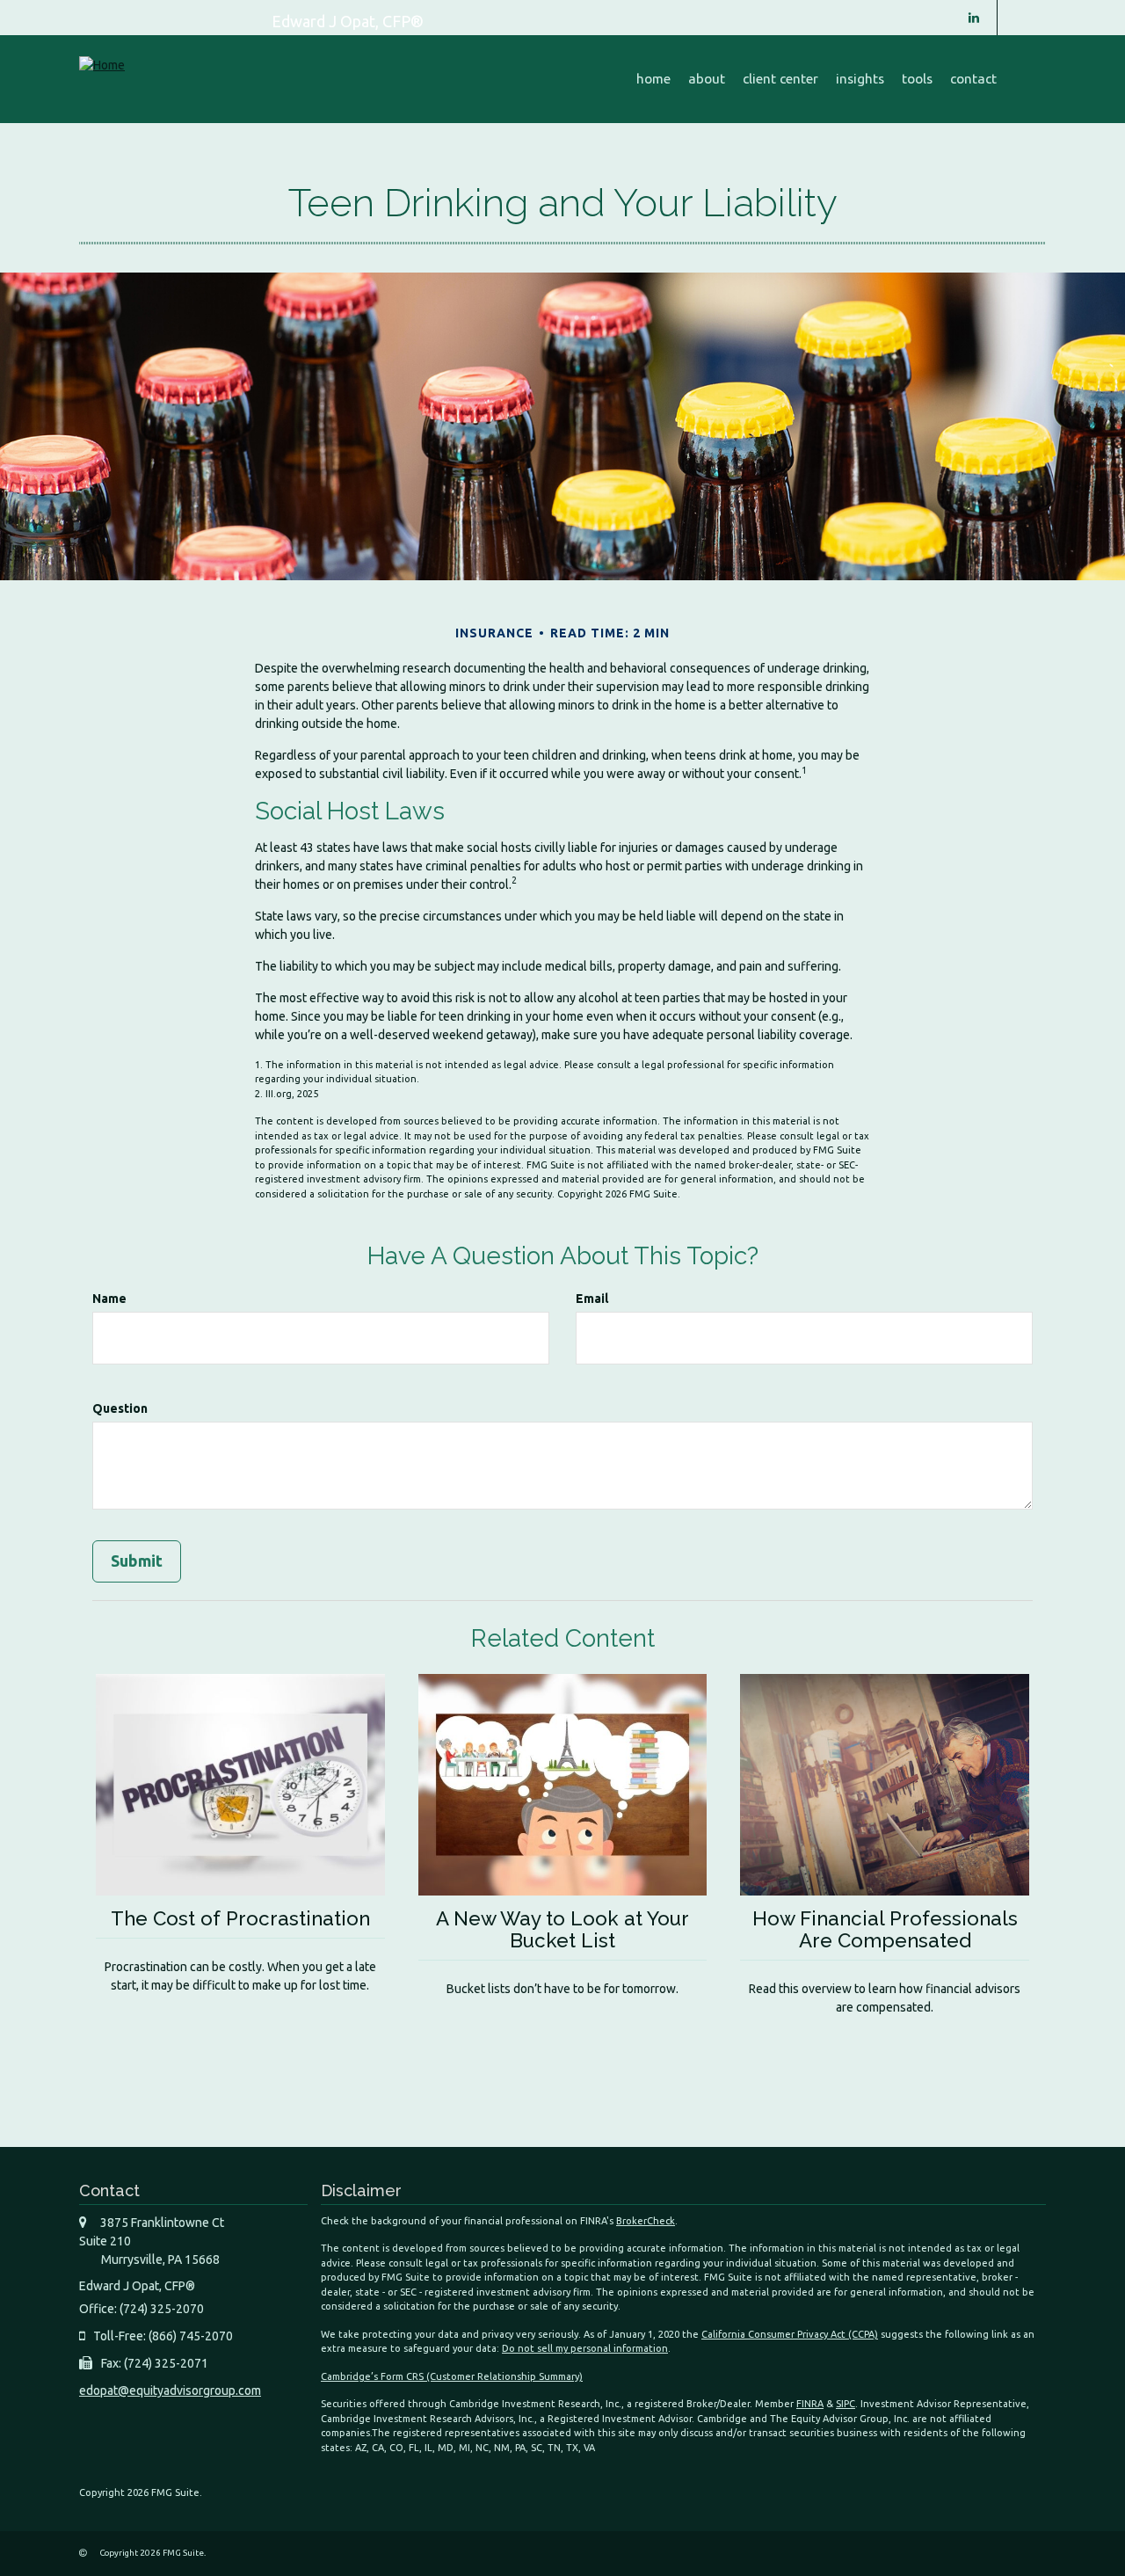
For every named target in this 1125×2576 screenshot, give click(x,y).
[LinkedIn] (974, 18)
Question (120, 1408)
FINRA (810, 2404)
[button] (707, 79)
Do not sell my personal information (585, 2348)
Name (109, 1299)
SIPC (846, 2404)
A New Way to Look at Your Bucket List (562, 1929)
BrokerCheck (646, 2221)
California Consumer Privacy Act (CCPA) (790, 2334)
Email (592, 1299)
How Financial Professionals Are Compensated (885, 1929)
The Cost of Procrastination (240, 1918)
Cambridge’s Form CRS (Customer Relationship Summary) (452, 2376)
